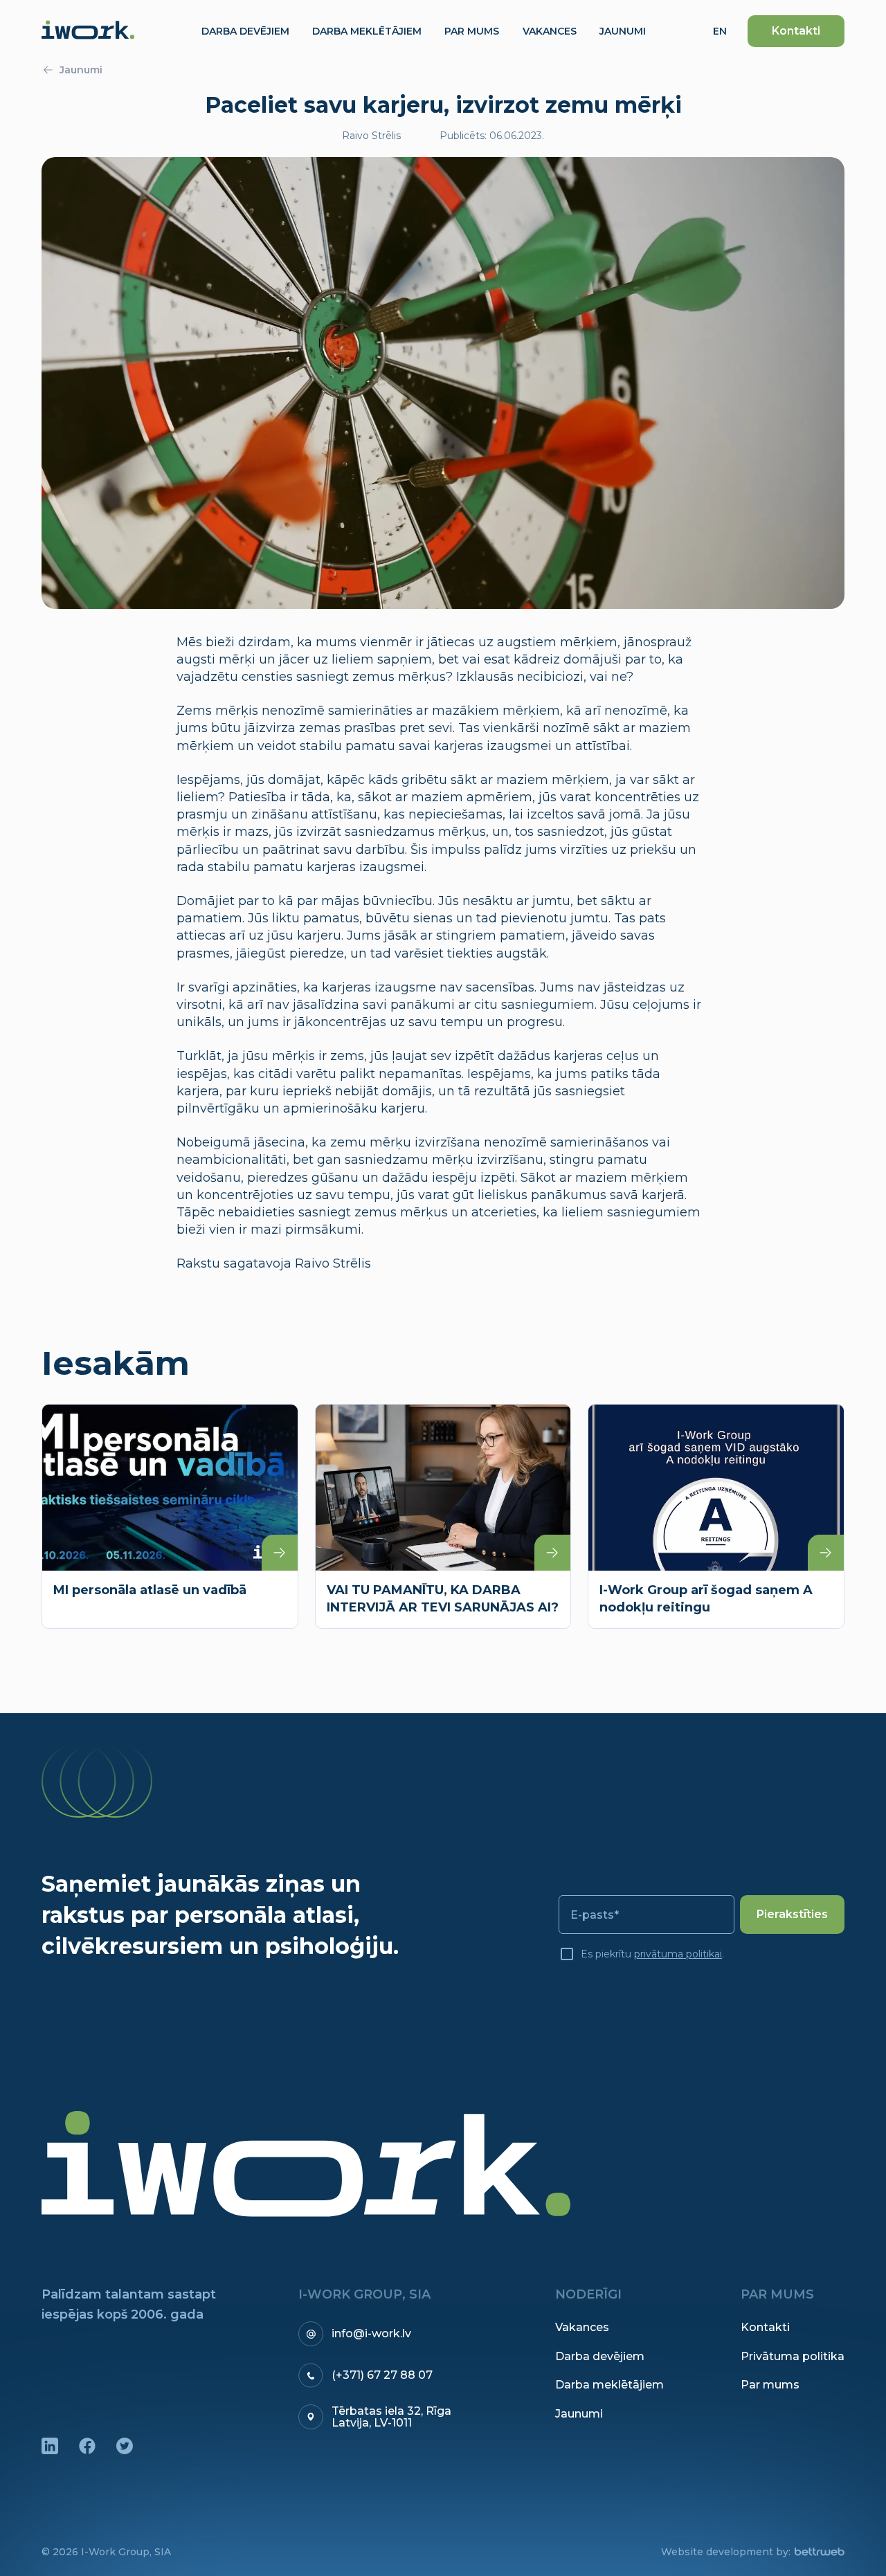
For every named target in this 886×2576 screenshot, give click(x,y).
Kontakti (796, 31)
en (720, 31)
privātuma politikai (678, 1954)
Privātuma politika (793, 2357)
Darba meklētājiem (609, 2385)
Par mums (770, 2385)
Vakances (582, 2328)
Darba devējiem (600, 2357)
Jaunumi (81, 70)
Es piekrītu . (652, 1954)
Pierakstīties (792, 1914)
